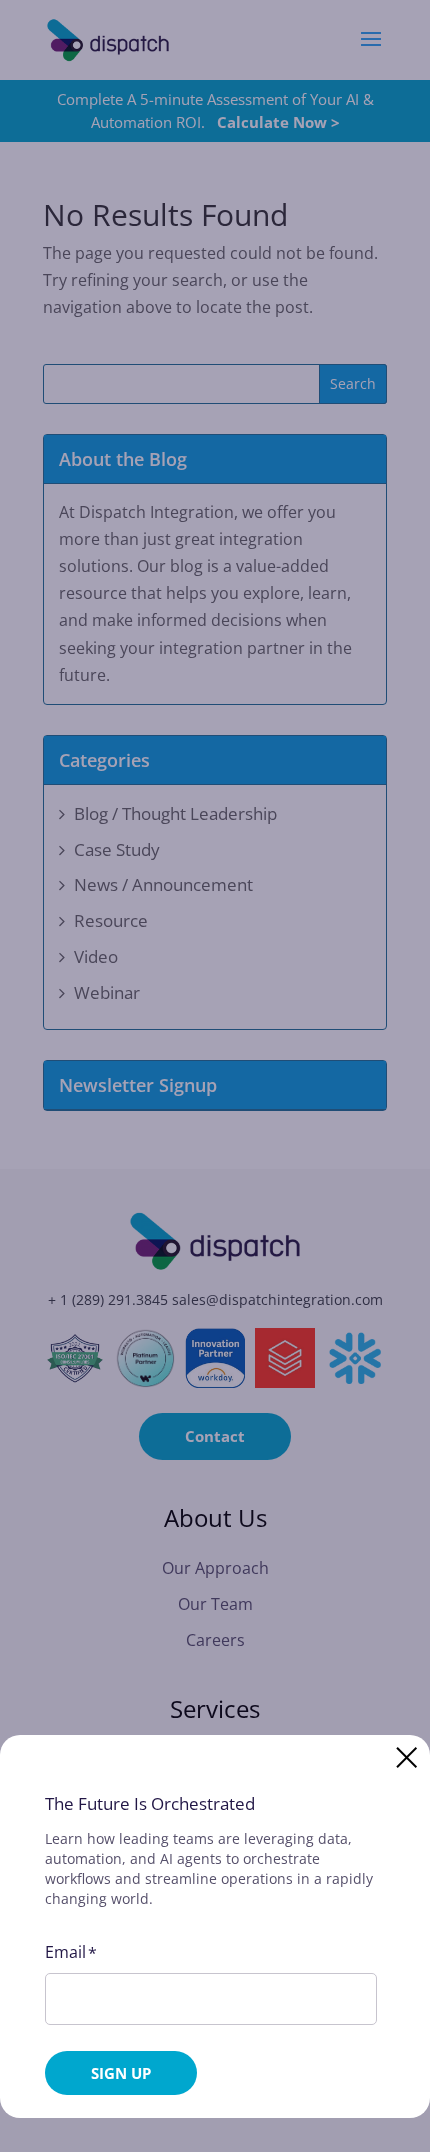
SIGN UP (121, 2073)
